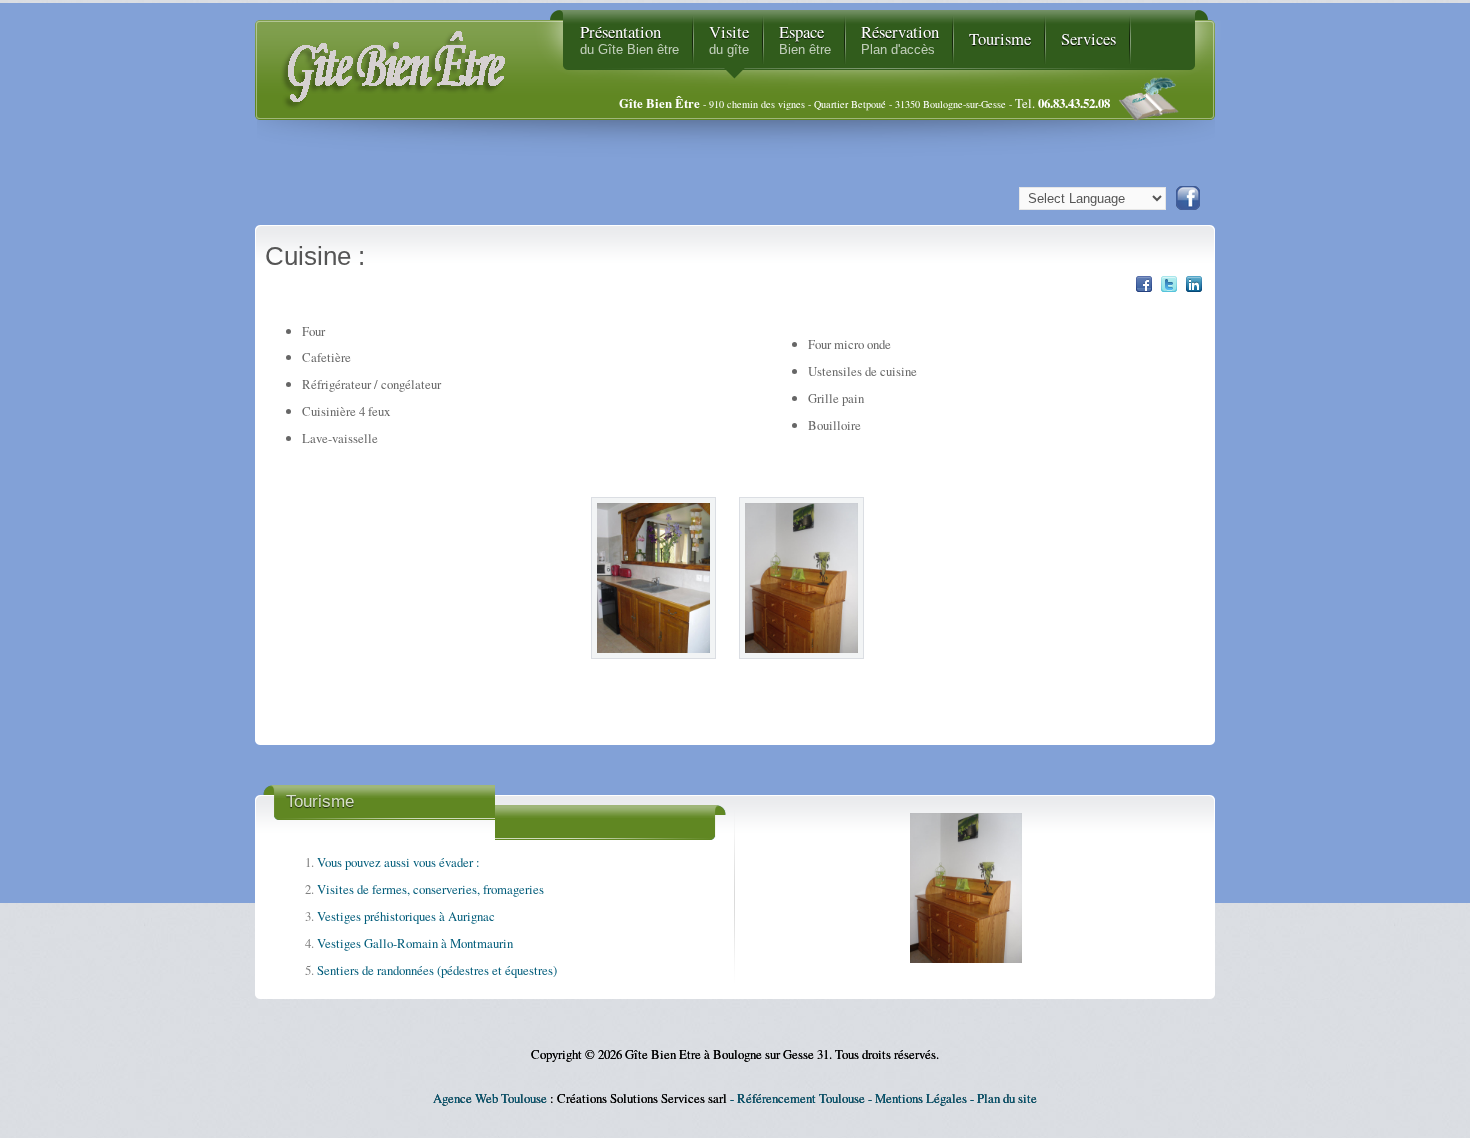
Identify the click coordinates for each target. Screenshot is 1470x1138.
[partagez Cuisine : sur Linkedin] (1194, 289)
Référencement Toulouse (801, 1098)
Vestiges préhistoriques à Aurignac (406, 916)
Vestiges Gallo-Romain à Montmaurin (415, 943)
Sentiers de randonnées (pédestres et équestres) (437, 970)
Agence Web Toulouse (490, 1098)
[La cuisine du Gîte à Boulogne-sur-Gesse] (661, 669)
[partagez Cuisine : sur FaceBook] (1144, 289)
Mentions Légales (921, 1098)
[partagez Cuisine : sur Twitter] (1169, 289)
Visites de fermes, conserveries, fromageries (430, 889)
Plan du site (1007, 1098)
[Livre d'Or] (1156, 103)
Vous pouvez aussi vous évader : (398, 862)
